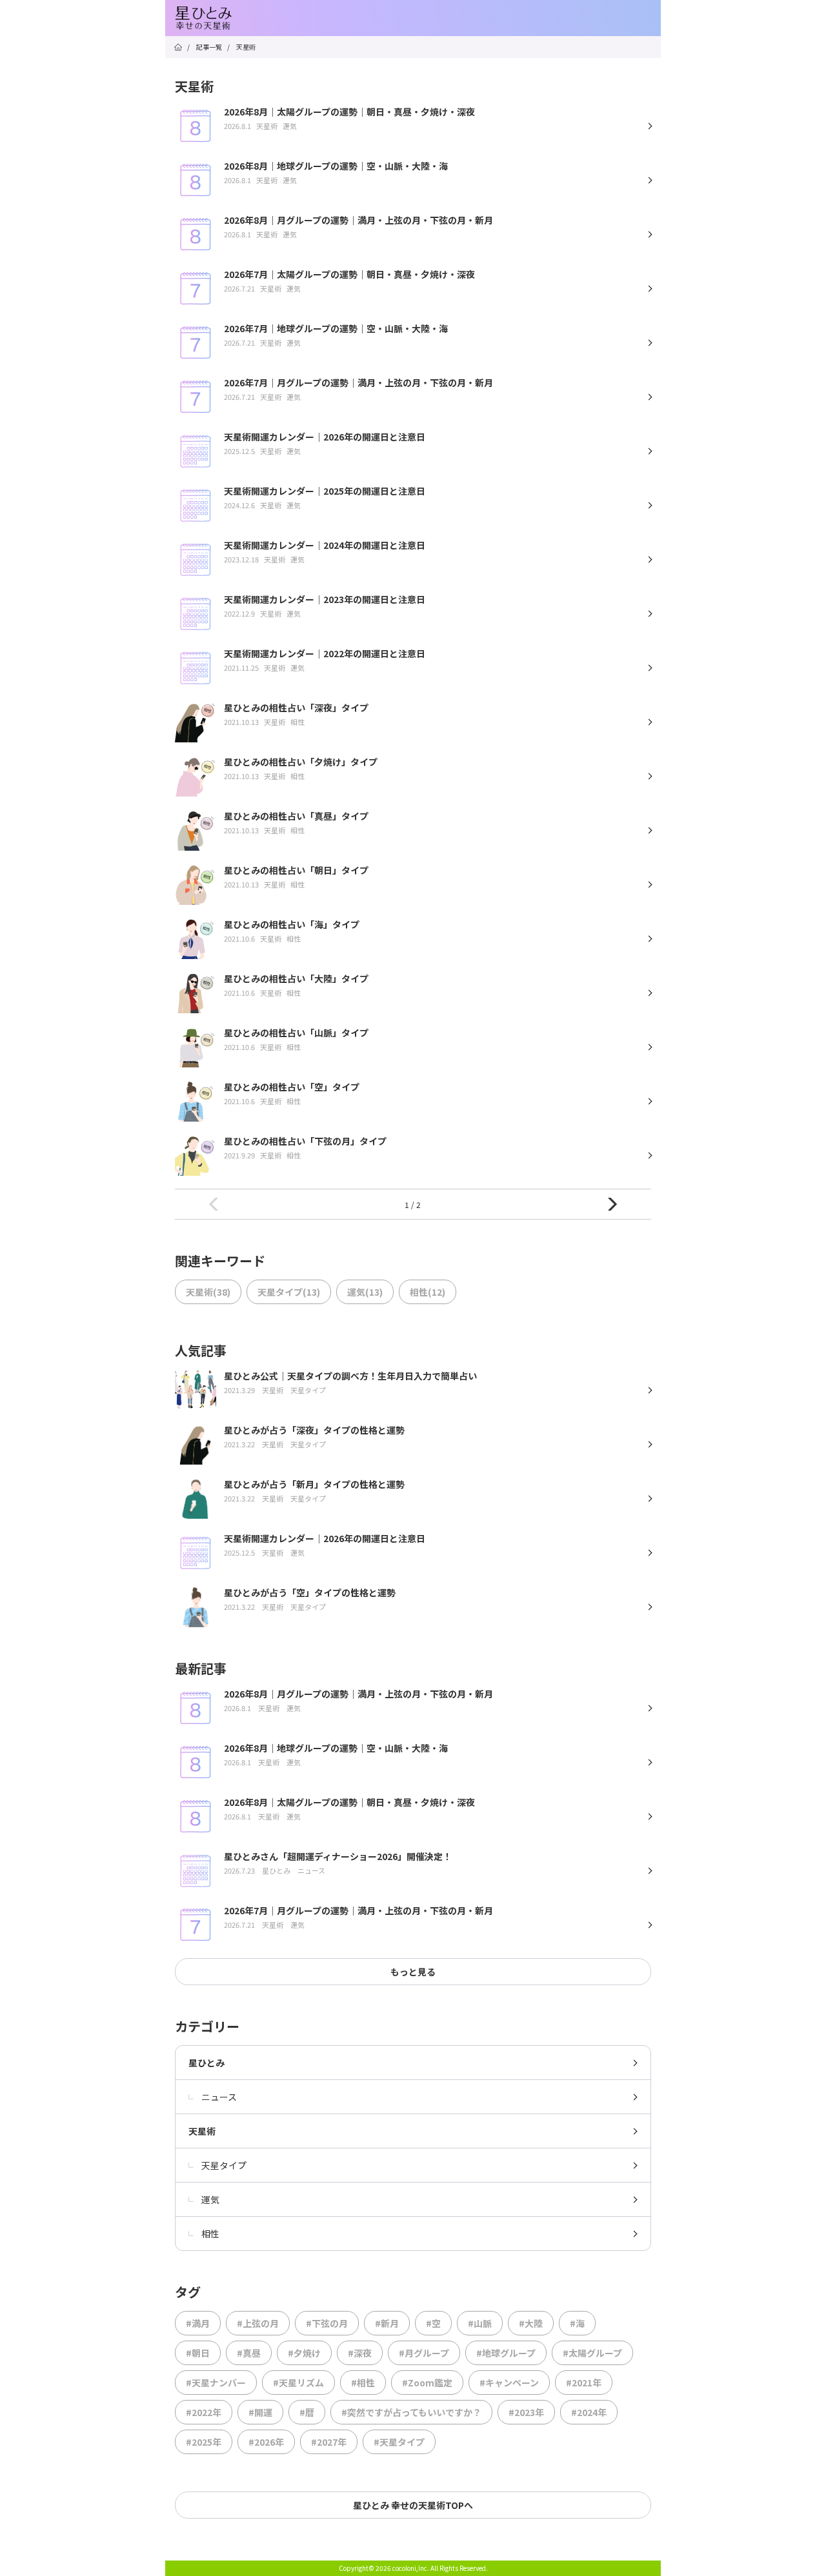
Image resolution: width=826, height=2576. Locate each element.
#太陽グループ (592, 2353)
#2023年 (526, 2412)
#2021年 (584, 2383)
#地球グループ (506, 2353)
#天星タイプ (399, 2442)
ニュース (219, 2097)
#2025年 (204, 2442)
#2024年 (589, 2412)
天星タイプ (224, 2165)
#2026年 (266, 2442)
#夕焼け (304, 2353)
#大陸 (531, 2323)
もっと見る (413, 1972)
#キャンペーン (509, 2383)
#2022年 (204, 2412)
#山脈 (480, 2323)
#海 (577, 2323)
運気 (210, 2199)
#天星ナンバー (216, 2383)
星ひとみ (206, 2063)
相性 (210, 2234)
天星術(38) (208, 1292)
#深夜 (360, 2353)
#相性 (363, 2383)
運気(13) (365, 1292)
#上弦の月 (258, 2323)
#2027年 (329, 2442)
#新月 (387, 2323)
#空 (433, 2323)
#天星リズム (298, 2383)
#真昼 (249, 2353)
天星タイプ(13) (289, 1292)
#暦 (307, 2412)
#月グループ (424, 2353)
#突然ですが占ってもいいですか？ (411, 2412)
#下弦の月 (327, 2323)
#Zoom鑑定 (427, 2383)
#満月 (198, 2323)
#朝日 (198, 2353)
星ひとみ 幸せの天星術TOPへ (413, 2505)
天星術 (202, 2131)
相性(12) (428, 1292)
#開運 (260, 2412)
